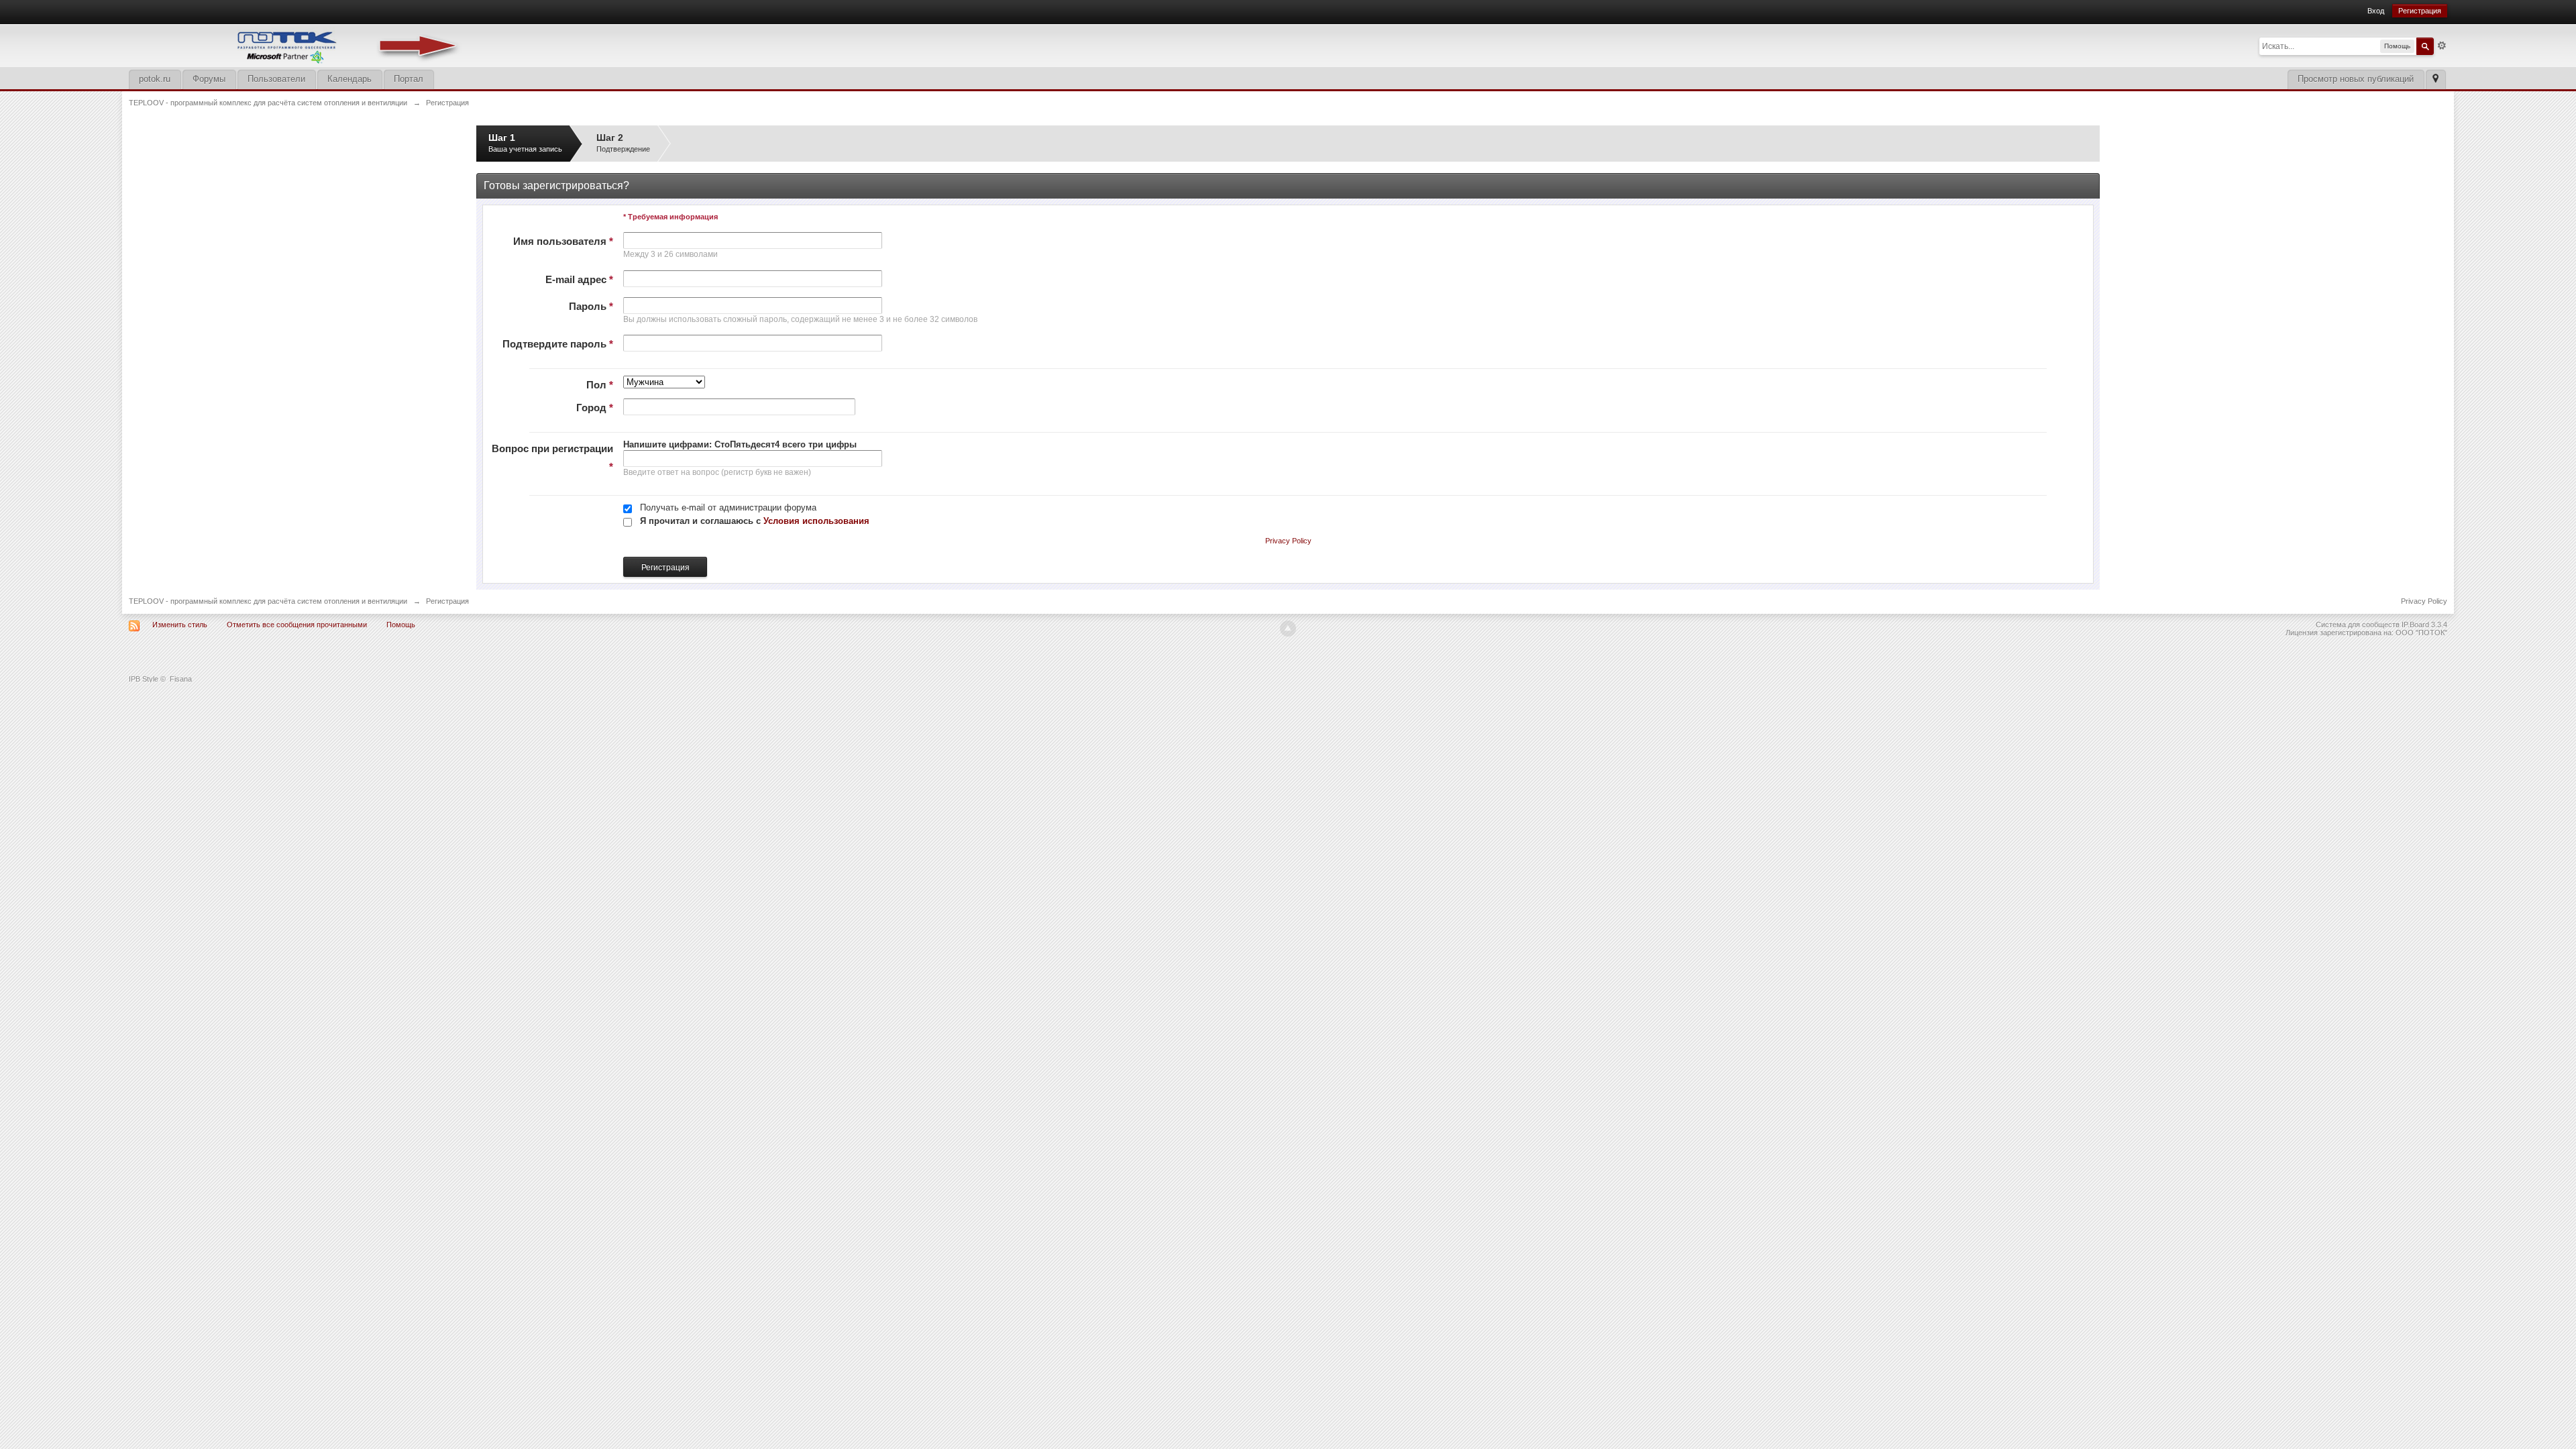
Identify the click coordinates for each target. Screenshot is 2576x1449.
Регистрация (2420, 11)
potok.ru (155, 79)
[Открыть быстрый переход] (2435, 79)
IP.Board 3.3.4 (2424, 625)
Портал (409, 79)
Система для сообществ (2358, 625)
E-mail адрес (579, 279)
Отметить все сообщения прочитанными (297, 625)
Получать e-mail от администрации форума (728, 507)
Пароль (591, 306)
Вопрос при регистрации (552, 458)
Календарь (350, 79)
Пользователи (276, 79)
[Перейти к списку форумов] (297, 45)
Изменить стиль (180, 625)
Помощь (401, 625)
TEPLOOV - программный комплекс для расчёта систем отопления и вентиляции (268, 601)
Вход (2376, 11)
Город (595, 408)
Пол (600, 385)
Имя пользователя (563, 241)
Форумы (209, 79)
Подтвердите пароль (558, 344)
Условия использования (816, 521)
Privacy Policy (1288, 541)
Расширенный (2442, 46)
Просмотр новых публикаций (2356, 79)
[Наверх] (1288, 629)
